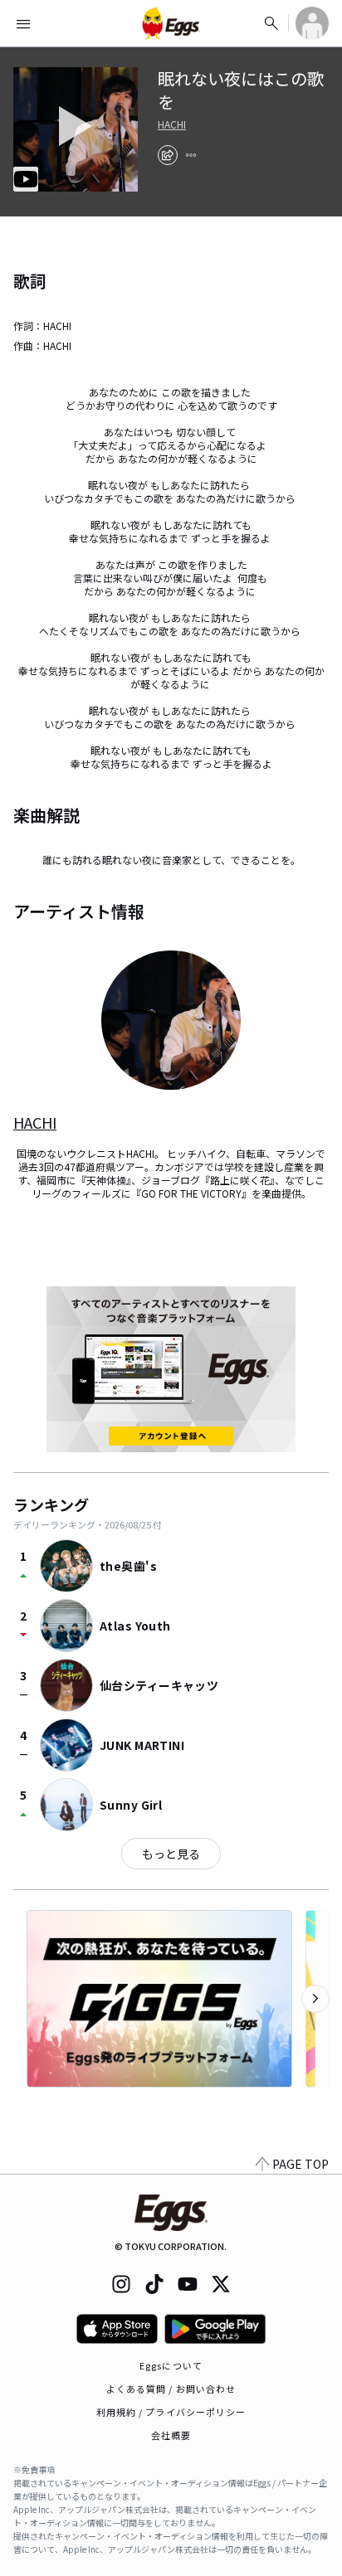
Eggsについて (171, 2365)
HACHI (172, 124)
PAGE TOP (300, 2164)
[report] (191, 155)
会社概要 (171, 2435)
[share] (168, 155)
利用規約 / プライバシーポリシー (171, 2412)
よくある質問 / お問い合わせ (171, 2389)
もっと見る (171, 1854)
